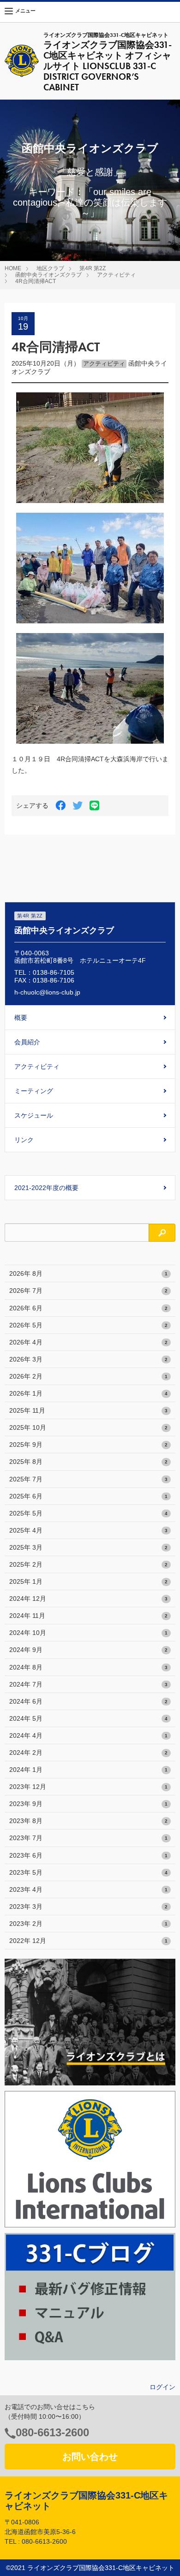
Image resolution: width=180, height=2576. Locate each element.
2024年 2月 (88, 1753)
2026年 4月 (88, 1342)
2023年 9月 (88, 1804)
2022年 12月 (88, 1941)
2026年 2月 (88, 1376)
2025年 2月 (88, 1564)
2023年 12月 (88, 1787)
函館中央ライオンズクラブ (48, 275)
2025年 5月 (88, 1513)
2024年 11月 (88, 1616)
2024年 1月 (88, 1770)
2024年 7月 (88, 1684)
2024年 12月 (88, 1599)
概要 (21, 1018)
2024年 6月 (88, 1701)
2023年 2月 (88, 1924)
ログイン (162, 2387)
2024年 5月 (88, 1718)
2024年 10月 (88, 1633)
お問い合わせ (90, 2457)
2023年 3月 (88, 1907)
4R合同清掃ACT (36, 281)
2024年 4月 (88, 1735)
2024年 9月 (88, 1650)
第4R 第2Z (93, 268)
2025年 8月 (88, 1462)
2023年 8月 (88, 1821)
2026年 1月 (88, 1393)
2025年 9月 (88, 1445)
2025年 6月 (88, 1496)
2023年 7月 (88, 1838)
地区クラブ (50, 268)
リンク (24, 1140)
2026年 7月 (88, 1291)
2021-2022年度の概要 (46, 1188)
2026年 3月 (88, 1359)
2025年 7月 (88, 1479)
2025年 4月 (88, 1530)
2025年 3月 (88, 1547)
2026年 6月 (88, 1308)
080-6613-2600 (52, 2432)
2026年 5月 (88, 1325)
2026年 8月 (88, 1273)
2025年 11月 (88, 1410)
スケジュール (34, 1115)
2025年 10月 (88, 1427)
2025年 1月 (88, 1581)
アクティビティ (116, 275)
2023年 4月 (88, 1889)
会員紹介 (27, 1042)
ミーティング (34, 1091)
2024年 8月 (88, 1667)
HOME (13, 268)
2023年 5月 (88, 1872)
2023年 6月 (88, 1855)
